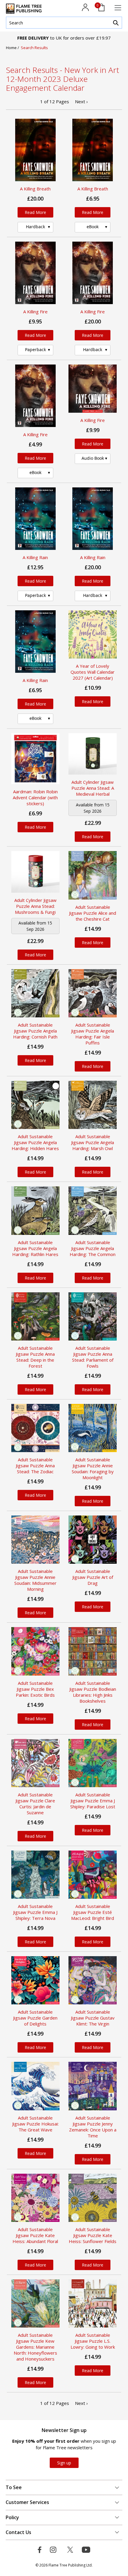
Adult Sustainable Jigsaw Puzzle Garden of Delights (35, 2018)
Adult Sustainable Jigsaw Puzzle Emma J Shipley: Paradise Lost (93, 1801)
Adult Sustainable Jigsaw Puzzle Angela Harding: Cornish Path (35, 1031)
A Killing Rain (35, 557)
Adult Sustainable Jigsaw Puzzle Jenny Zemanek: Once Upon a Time (93, 2127)
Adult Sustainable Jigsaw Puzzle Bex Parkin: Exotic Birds (35, 1689)
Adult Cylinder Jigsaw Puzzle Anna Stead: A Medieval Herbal (93, 788)
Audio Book (93, 458)
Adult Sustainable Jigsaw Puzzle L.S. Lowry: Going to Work (93, 2341)
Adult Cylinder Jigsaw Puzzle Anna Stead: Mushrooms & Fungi (35, 906)
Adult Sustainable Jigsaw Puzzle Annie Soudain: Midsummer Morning (35, 1580)
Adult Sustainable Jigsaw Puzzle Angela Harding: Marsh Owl (93, 1142)
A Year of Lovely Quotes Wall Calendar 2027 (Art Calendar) (93, 672)
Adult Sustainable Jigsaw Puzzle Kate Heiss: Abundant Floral (35, 2235)
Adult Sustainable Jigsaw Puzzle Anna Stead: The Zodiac (35, 1465)
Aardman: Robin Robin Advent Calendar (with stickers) (35, 797)
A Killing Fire (35, 312)
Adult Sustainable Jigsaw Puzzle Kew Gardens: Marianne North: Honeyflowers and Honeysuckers (35, 2347)
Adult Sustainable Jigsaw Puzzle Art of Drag (93, 1577)
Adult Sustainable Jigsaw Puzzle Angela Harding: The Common (93, 1248)
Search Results (34, 48)
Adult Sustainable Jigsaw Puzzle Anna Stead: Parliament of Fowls (93, 1357)
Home (12, 48)
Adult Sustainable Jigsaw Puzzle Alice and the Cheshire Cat (93, 913)
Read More (35, 212)
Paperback (35, 349)
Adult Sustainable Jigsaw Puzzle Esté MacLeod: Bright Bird (93, 1912)
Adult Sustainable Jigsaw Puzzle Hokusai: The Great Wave (35, 2124)
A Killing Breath (35, 189)
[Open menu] (118, 8)
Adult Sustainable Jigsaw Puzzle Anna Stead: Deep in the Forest (35, 1357)
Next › (81, 101)
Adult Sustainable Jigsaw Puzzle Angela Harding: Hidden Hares (35, 1142)
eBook (93, 227)
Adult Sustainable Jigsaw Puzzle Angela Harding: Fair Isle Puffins (93, 1034)
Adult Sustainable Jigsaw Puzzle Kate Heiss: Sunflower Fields (93, 2235)
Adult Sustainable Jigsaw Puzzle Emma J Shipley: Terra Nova (35, 1912)
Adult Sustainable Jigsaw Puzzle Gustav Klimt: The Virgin (93, 2018)
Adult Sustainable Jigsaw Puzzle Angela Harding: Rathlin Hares (35, 1248)
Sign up (64, 2463)
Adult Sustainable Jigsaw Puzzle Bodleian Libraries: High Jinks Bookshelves (93, 1692)
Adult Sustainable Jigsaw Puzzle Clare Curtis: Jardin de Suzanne (35, 1804)
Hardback (35, 227)
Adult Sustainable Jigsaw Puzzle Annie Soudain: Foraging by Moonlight (93, 1468)
